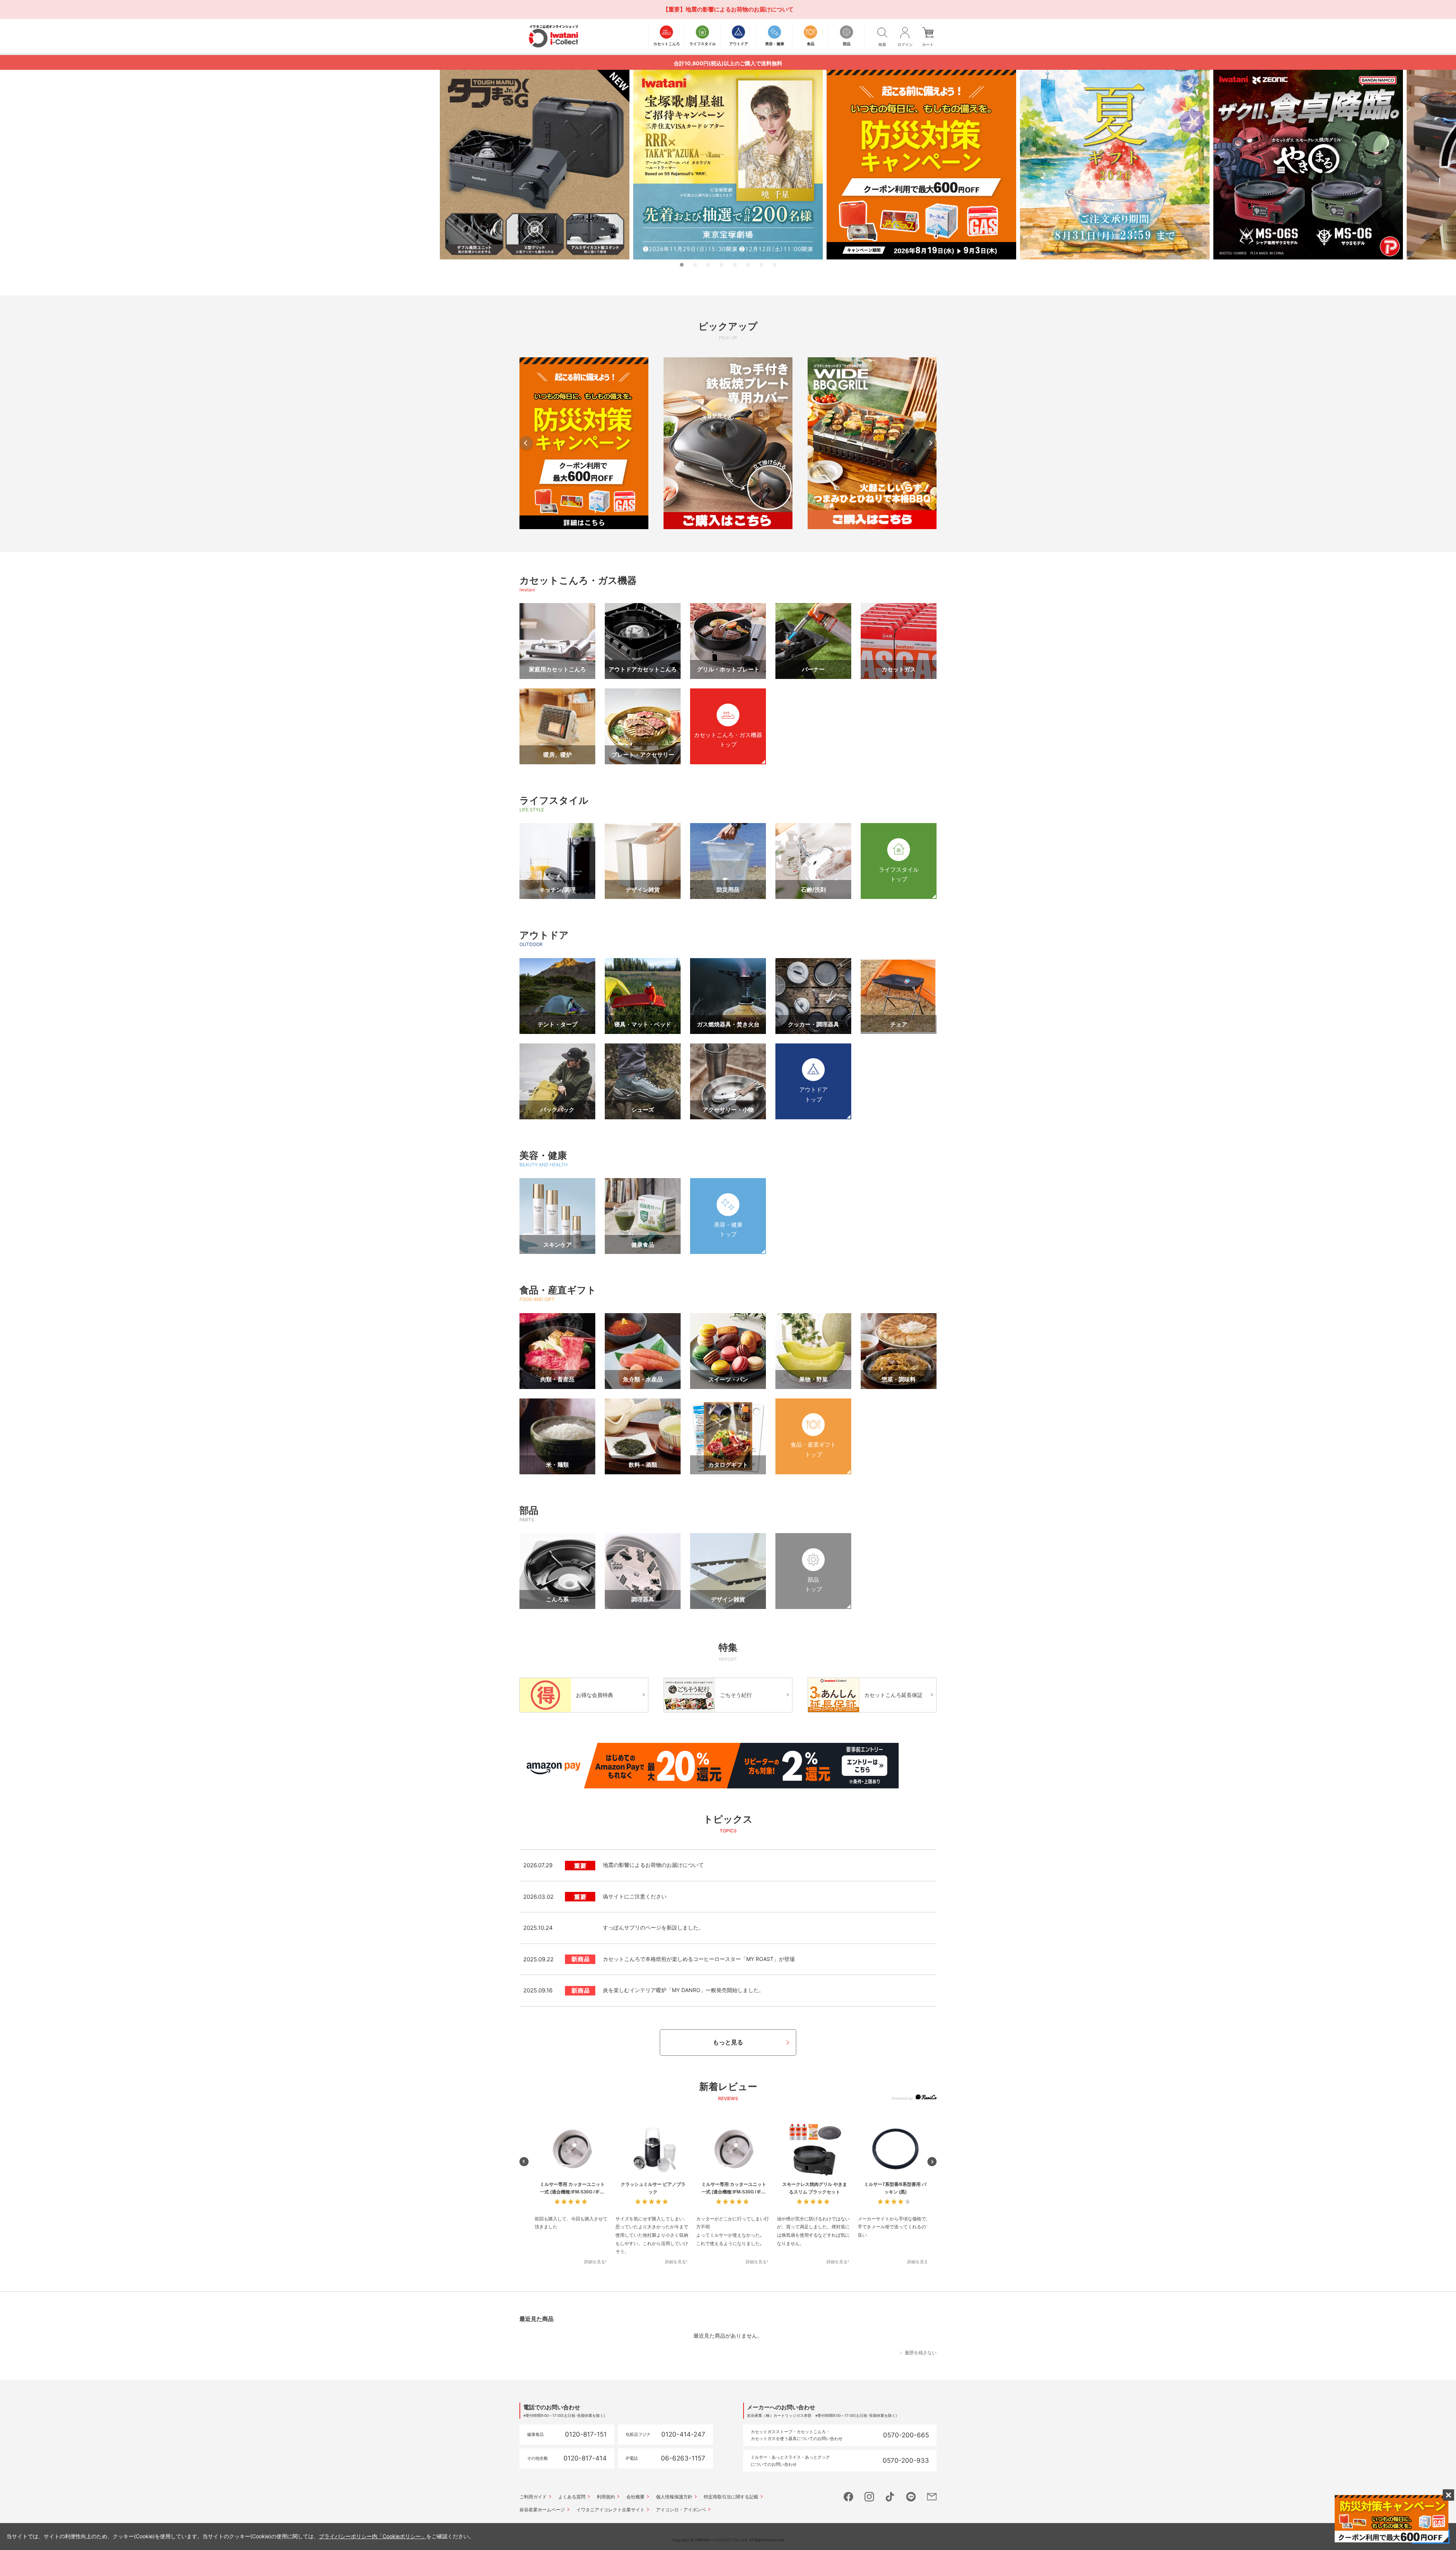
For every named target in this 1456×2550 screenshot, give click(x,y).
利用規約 (606, 2497)
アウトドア (544, 935)
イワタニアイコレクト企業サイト (610, 2510)
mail (932, 2497)
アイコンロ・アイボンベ (681, 2510)
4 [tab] (722, 265)
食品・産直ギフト (558, 1290)
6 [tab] (748, 265)
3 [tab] (708, 265)
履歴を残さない (921, 2353)
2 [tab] (695, 265)
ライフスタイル (554, 800)
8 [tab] (775, 265)
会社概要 (635, 2497)
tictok (890, 2497)
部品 (529, 1510)
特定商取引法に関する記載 (731, 2497)
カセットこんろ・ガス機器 (578, 580)
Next (930, 443)
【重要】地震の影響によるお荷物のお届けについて (728, 9)
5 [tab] (735, 265)
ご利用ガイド (533, 2497)
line (911, 2497)
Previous (526, 443)
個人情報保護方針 (674, 2497)
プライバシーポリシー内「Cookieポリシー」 (373, 2536)
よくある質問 (572, 2497)
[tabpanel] (728, 165)
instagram (869, 2497)
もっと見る (728, 2042)
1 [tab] (682, 265)
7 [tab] (761, 265)
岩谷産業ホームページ (542, 2510)
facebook (848, 2497)
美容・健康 (543, 1155)
